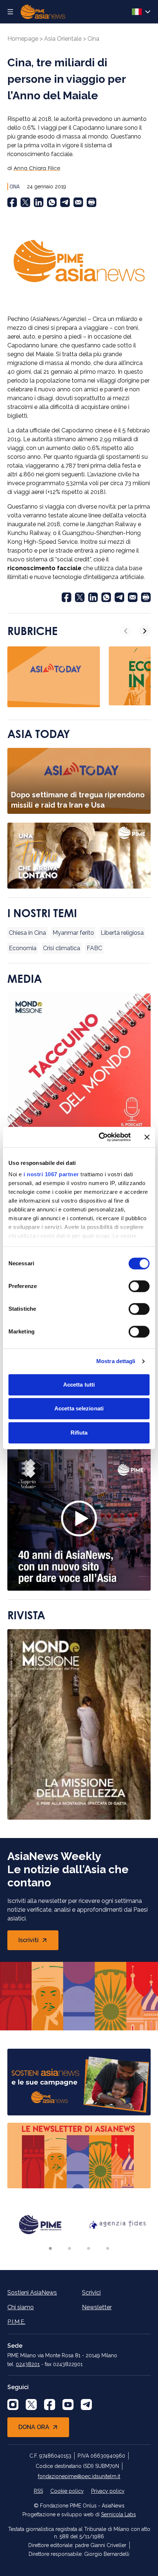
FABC (94, 948)
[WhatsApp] (52, 202)
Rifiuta (79, 1433)
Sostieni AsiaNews (32, 2293)
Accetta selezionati (79, 1408)
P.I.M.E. (16, 2322)
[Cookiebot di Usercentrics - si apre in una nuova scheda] (99, 1137)
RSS (38, 2491)
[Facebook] (12, 202)
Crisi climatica (62, 948)
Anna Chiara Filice (37, 168)
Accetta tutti (79, 1385)
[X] (31, 2405)
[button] (50, 2248)
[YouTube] (68, 2405)
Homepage (23, 39)
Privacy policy (108, 2491)
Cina (93, 39)
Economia (23, 948)
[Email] (78, 202)
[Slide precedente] (126, 631)
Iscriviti (38, 1942)
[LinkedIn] (39, 202)
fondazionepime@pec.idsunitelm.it (79, 2476)
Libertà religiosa (122, 933)
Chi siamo (21, 2307)
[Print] (91, 202)
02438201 (28, 2364)
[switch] (139, 1286)
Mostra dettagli (116, 1361)
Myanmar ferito (73, 933)
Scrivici (91, 2293)
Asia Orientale (63, 39)
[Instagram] (13, 2405)
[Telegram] (65, 202)
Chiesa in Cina (27, 933)
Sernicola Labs (118, 2514)
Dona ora (34, 2427)
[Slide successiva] (145, 631)
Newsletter (97, 2307)
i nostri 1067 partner (51, 1174)
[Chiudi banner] (147, 1137)
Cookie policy (67, 2491)
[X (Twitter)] (25, 202)
